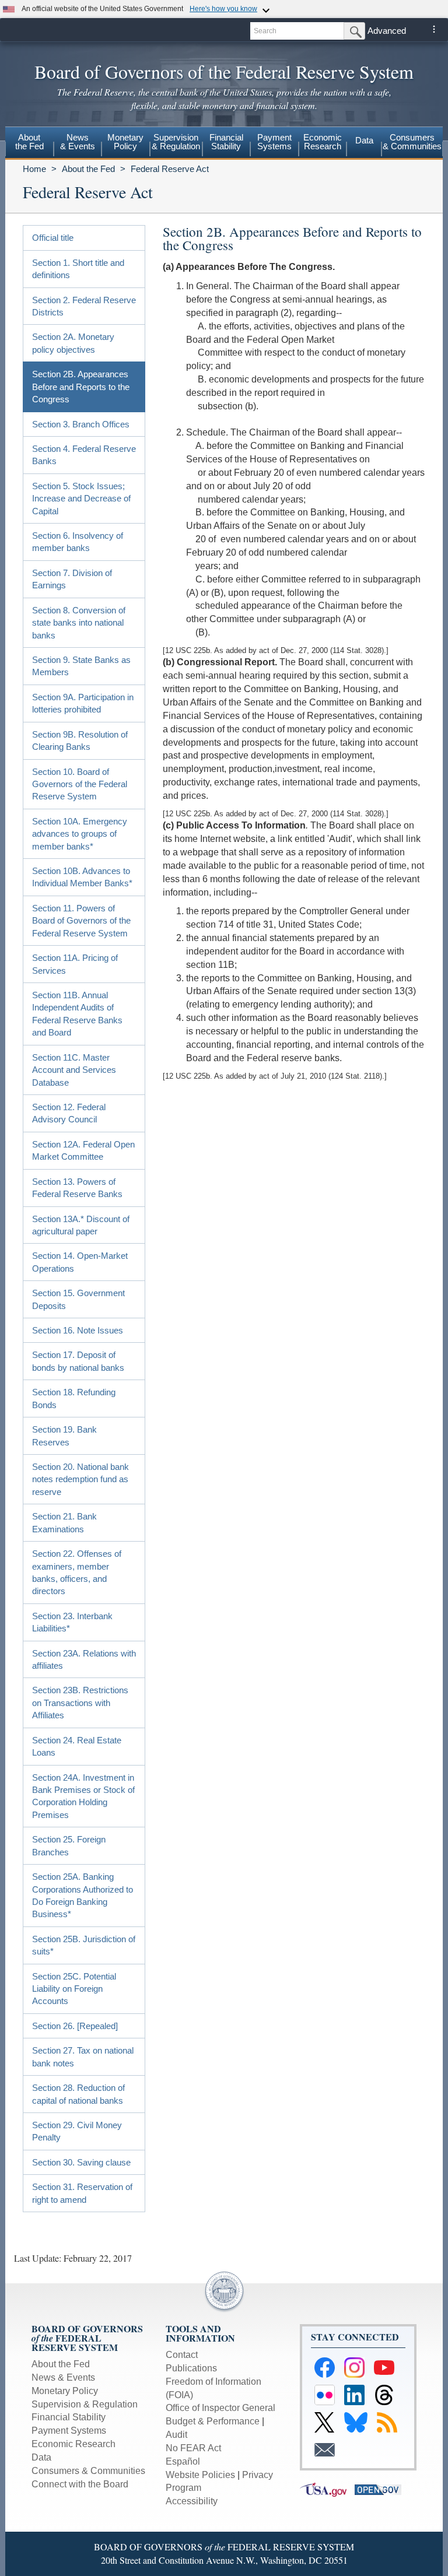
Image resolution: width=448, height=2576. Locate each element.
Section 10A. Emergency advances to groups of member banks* (80, 834)
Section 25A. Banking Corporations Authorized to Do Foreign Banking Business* (83, 1895)
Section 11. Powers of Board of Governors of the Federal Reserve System (81, 921)
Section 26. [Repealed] (75, 2026)
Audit (176, 2435)
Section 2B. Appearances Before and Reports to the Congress (81, 387)
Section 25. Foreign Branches (69, 1845)
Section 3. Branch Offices (81, 424)
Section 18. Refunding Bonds (74, 1398)
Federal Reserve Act (170, 169)
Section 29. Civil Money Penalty (77, 2131)
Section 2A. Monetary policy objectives (73, 343)
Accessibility (192, 2501)
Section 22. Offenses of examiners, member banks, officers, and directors (77, 1572)
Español (183, 2461)
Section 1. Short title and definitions (78, 269)
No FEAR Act (193, 2448)
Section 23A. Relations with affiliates (84, 1659)
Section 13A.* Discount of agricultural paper (81, 1225)
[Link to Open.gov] (381, 2489)
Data (364, 140)
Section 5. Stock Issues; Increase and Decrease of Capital (81, 499)
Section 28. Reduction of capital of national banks (78, 2094)
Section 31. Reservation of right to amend (82, 2193)
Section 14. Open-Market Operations (80, 1262)
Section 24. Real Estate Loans (77, 1746)
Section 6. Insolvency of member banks (78, 542)
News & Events (63, 2377)
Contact (182, 2355)
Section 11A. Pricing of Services (75, 964)
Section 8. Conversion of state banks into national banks (79, 623)
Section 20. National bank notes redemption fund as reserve (80, 1479)
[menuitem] (29, 143)
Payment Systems (69, 2431)
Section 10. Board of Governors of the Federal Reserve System (80, 784)
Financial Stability (69, 2417)
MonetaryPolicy (125, 142)
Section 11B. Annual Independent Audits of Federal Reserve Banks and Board (77, 1014)
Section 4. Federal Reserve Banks (84, 455)
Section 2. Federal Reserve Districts (84, 306)
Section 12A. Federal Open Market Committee (83, 1150)
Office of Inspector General (220, 2408)
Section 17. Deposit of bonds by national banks (78, 1361)
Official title (53, 238)
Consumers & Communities (412, 142)
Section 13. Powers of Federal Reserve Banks (77, 1188)
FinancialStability (226, 142)
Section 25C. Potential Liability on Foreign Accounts (74, 1989)
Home (34, 169)
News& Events (78, 142)
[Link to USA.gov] (327, 2489)
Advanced (387, 31)
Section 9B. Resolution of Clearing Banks (80, 740)
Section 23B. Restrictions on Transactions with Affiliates (80, 1703)
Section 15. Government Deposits (78, 1299)
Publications (191, 2368)
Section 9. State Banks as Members (81, 666)
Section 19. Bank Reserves (64, 1436)
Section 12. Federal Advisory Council (69, 1113)
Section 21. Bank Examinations (64, 1522)
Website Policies (200, 2475)
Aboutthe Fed (29, 142)
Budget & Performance (213, 2421)
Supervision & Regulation (85, 2404)
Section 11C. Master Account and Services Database (74, 1070)
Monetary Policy (65, 2391)
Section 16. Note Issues (78, 1330)
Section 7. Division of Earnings (72, 579)
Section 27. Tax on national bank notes (83, 2056)
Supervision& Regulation (176, 142)
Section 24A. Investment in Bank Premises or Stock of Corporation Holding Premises (83, 1796)
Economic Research (73, 2444)
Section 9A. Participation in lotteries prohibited (83, 703)
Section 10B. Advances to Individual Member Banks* (82, 877)
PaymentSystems (274, 142)
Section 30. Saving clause (81, 2162)
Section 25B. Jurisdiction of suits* (84, 1945)
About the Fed (88, 169)
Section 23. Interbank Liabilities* (72, 1622)
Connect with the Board (80, 2484)
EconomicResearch (323, 142)
